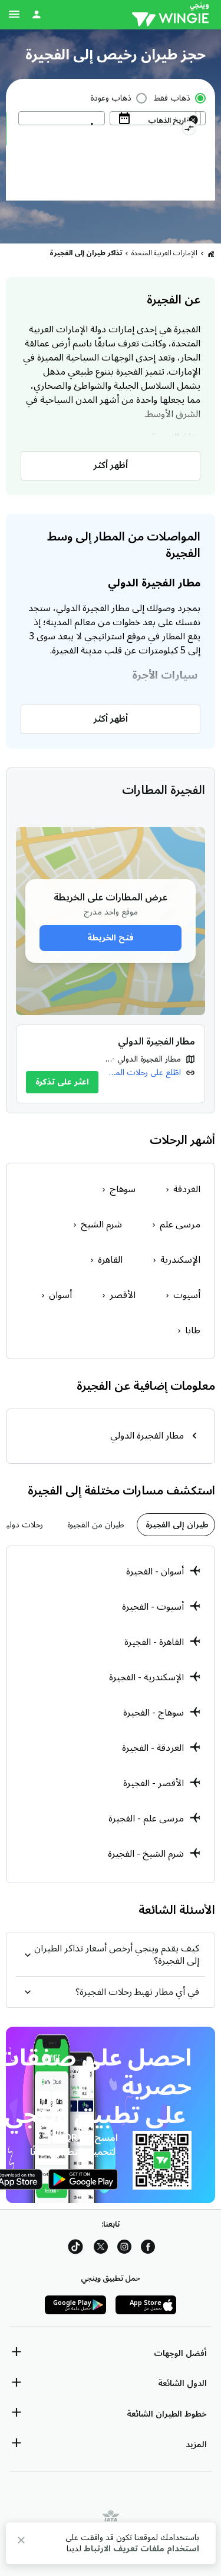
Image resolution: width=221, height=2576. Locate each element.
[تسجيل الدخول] (37, 14)
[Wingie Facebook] (148, 2249)
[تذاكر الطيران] (211, 253)
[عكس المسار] (189, 130)
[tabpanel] (111, 1714)
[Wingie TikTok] (75, 2249)
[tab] (176, 1525)
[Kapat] (21, 2542)
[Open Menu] (14, 14)
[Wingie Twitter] (101, 2249)
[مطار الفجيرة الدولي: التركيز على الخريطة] (111, 1064)
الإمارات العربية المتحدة (164, 253)
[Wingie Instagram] (124, 2249)
